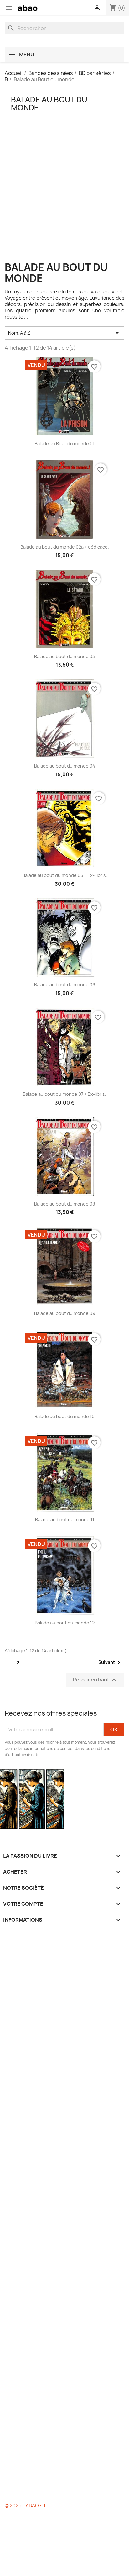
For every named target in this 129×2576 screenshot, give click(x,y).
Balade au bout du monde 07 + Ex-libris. (64, 1094)
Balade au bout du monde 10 (64, 1416)
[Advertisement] (64, 197)
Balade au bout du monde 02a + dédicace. (65, 547)
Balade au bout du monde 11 (65, 1520)
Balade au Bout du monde (49, 103)
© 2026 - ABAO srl (25, 2506)
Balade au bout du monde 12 (65, 1623)
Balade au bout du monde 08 (64, 1204)
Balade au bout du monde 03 (64, 656)
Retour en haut (95, 1680)
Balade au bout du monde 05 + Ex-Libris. (65, 875)
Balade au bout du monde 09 (65, 1313)
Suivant (110, 1663)
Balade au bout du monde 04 (65, 766)
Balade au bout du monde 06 (65, 985)
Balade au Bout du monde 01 (64, 443)
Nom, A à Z (64, 333)
